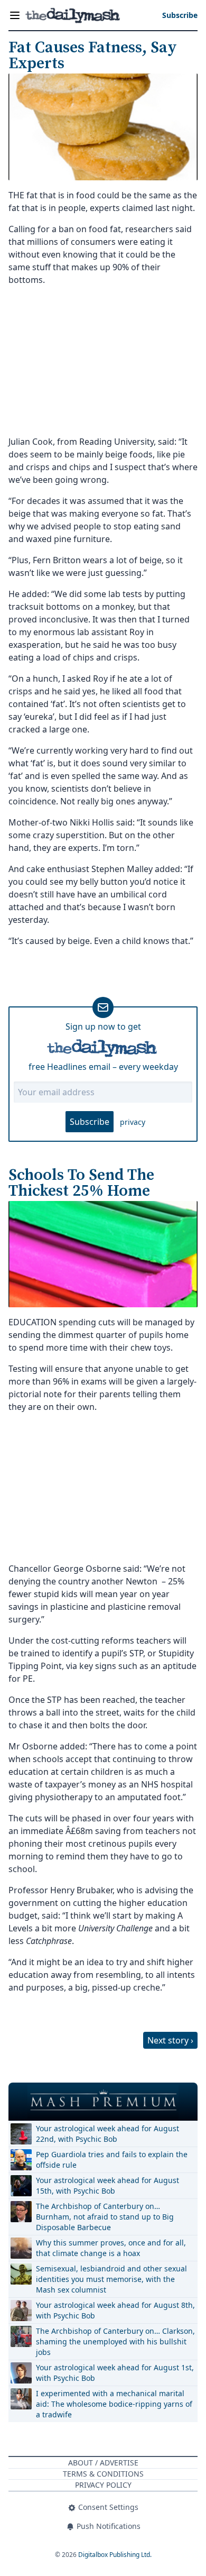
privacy (133, 1122)
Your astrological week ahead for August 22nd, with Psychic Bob (107, 2134)
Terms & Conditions (103, 2474)
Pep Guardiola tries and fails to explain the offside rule (112, 2160)
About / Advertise (103, 2463)
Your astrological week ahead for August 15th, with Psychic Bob (107, 2185)
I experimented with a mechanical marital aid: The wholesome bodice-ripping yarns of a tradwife (114, 2404)
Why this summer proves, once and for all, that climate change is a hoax (111, 2248)
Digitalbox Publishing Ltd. (115, 2555)
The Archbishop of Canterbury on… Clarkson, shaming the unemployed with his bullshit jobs (115, 2341)
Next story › (170, 2040)
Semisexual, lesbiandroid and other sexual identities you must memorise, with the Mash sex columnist (111, 2279)
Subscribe (90, 1122)
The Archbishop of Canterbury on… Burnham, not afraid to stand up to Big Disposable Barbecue (105, 2217)
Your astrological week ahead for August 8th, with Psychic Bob (115, 2310)
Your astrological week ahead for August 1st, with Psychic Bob (115, 2373)
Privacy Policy (103, 2485)
